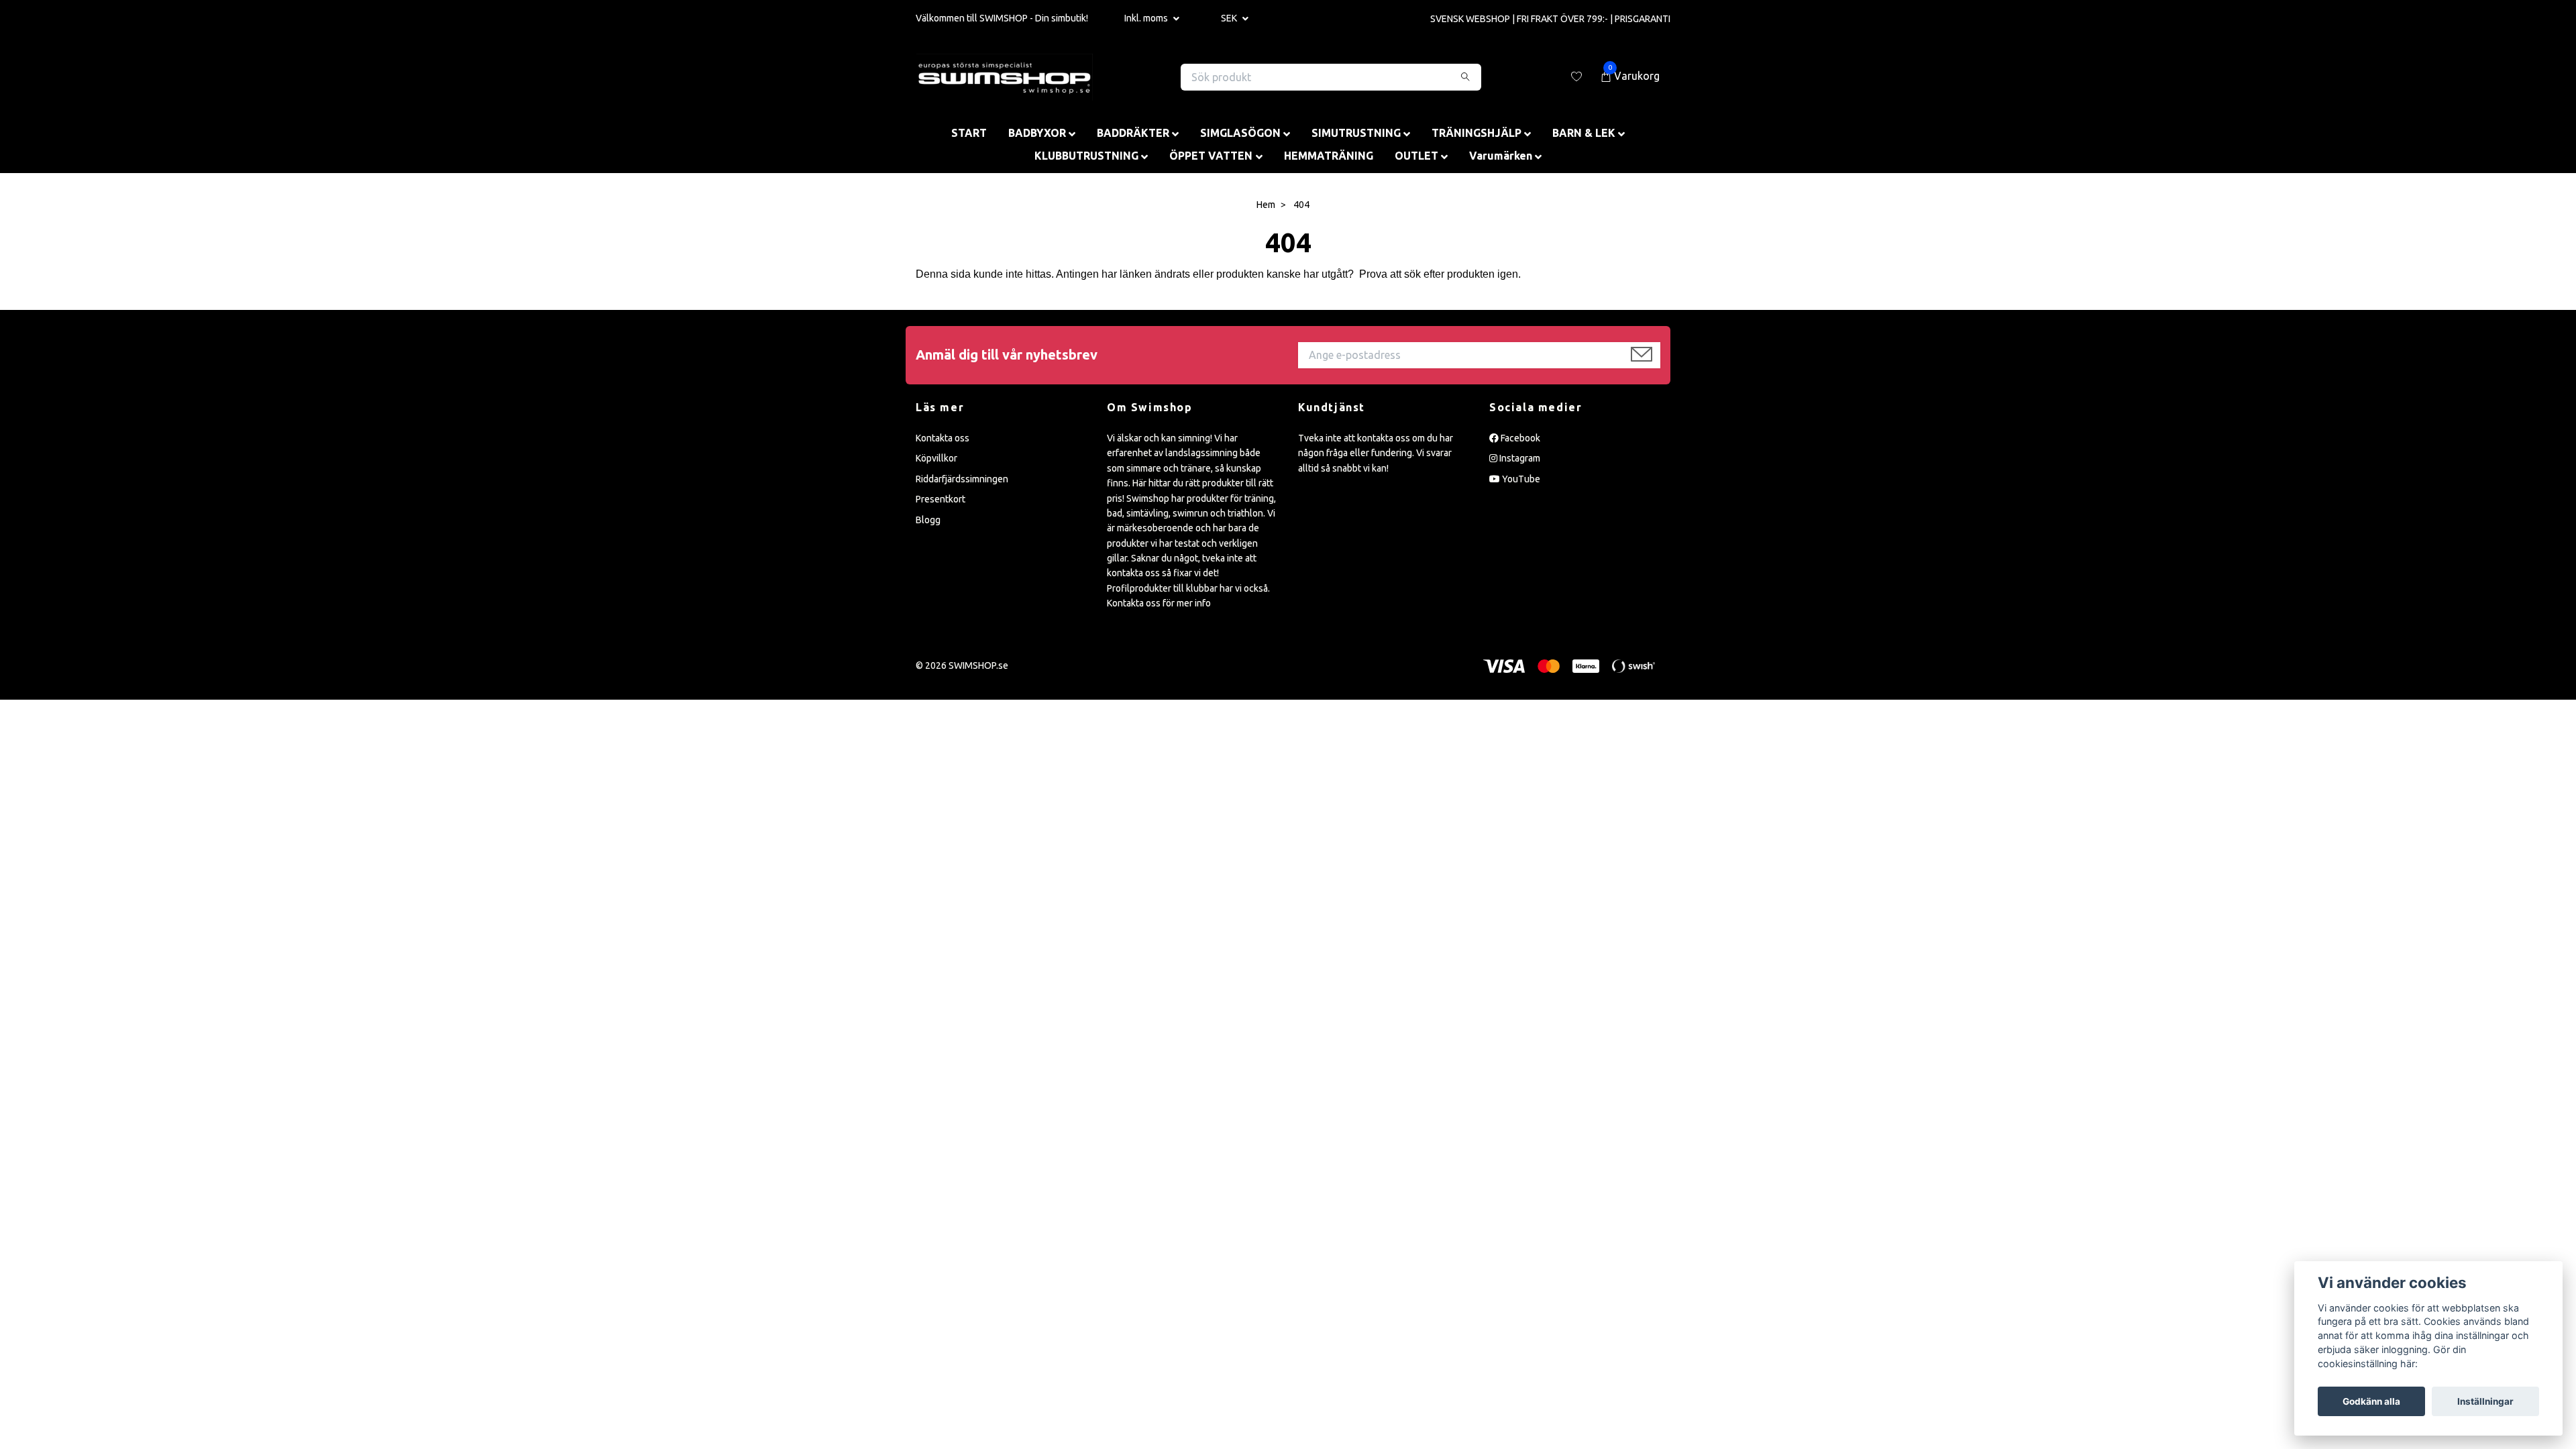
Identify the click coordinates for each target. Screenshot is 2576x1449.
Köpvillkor (936, 458)
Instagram (1519, 458)
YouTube (1520, 479)
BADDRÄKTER (1133, 133)
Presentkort (941, 499)
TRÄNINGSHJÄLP (1477, 133)
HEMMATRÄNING (1329, 156)
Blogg (928, 520)
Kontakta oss (943, 438)
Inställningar (2485, 1401)
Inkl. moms (1147, 18)
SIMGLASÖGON (1240, 133)
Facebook (1519, 438)
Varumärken (1501, 156)
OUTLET (1416, 156)
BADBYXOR (1037, 133)
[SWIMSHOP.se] (1005, 77)
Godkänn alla (2371, 1401)
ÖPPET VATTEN (1211, 156)
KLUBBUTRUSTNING (1086, 156)
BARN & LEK (1584, 133)
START (969, 133)
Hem (1266, 205)
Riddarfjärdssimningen (962, 479)
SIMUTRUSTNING (1356, 133)
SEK (1230, 18)
